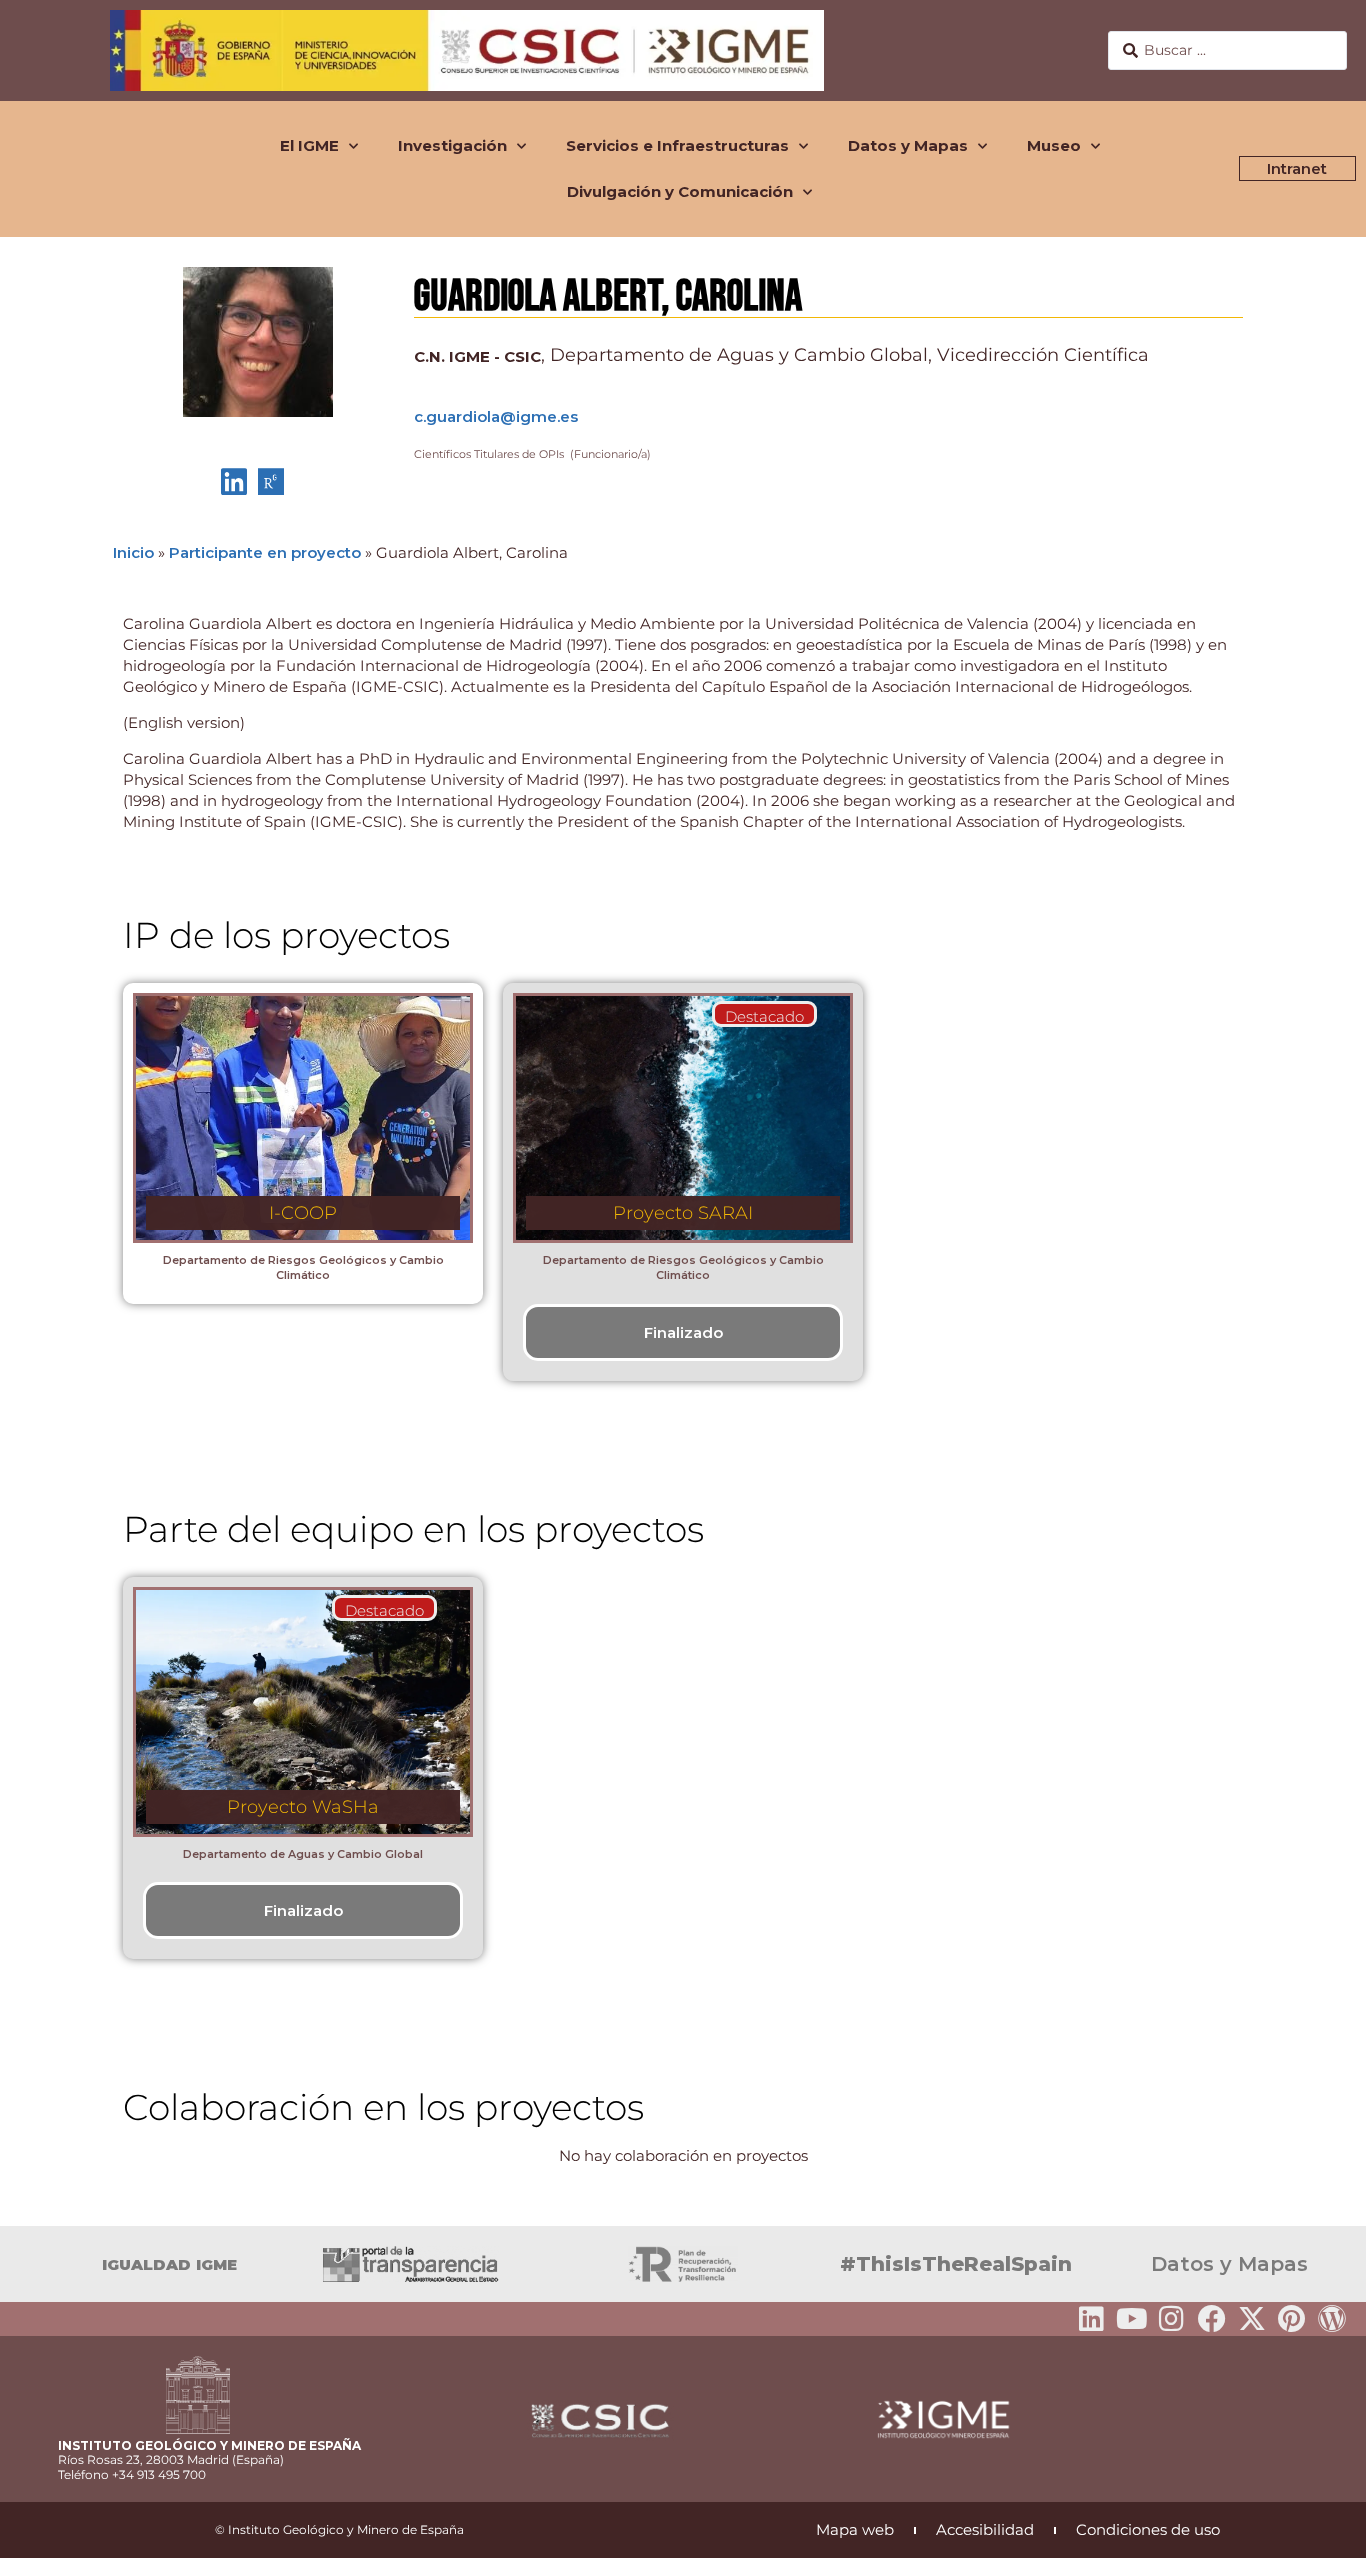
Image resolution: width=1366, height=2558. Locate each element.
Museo (1054, 145)
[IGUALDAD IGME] (25, 2264)
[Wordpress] (1332, 2319)
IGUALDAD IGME (169, 2264)
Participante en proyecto (265, 552)
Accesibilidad (985, 2529)
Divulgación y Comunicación (680, 191)
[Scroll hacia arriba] (1319, 2529)
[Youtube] (1132, 2319)
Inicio (133, 552)
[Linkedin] (1092, 2319)
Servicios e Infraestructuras (677, 145)
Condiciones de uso (1148, 2529)
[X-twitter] (1252, 2319)
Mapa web (855, 2529)
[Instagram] (1172, 2319)
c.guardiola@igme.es (496, 416)
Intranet (1298, 168)
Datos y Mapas (908, 145)
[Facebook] (1212, 2319)
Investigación (452, 145)
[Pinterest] (1292, 2319)
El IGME (309, 145)
